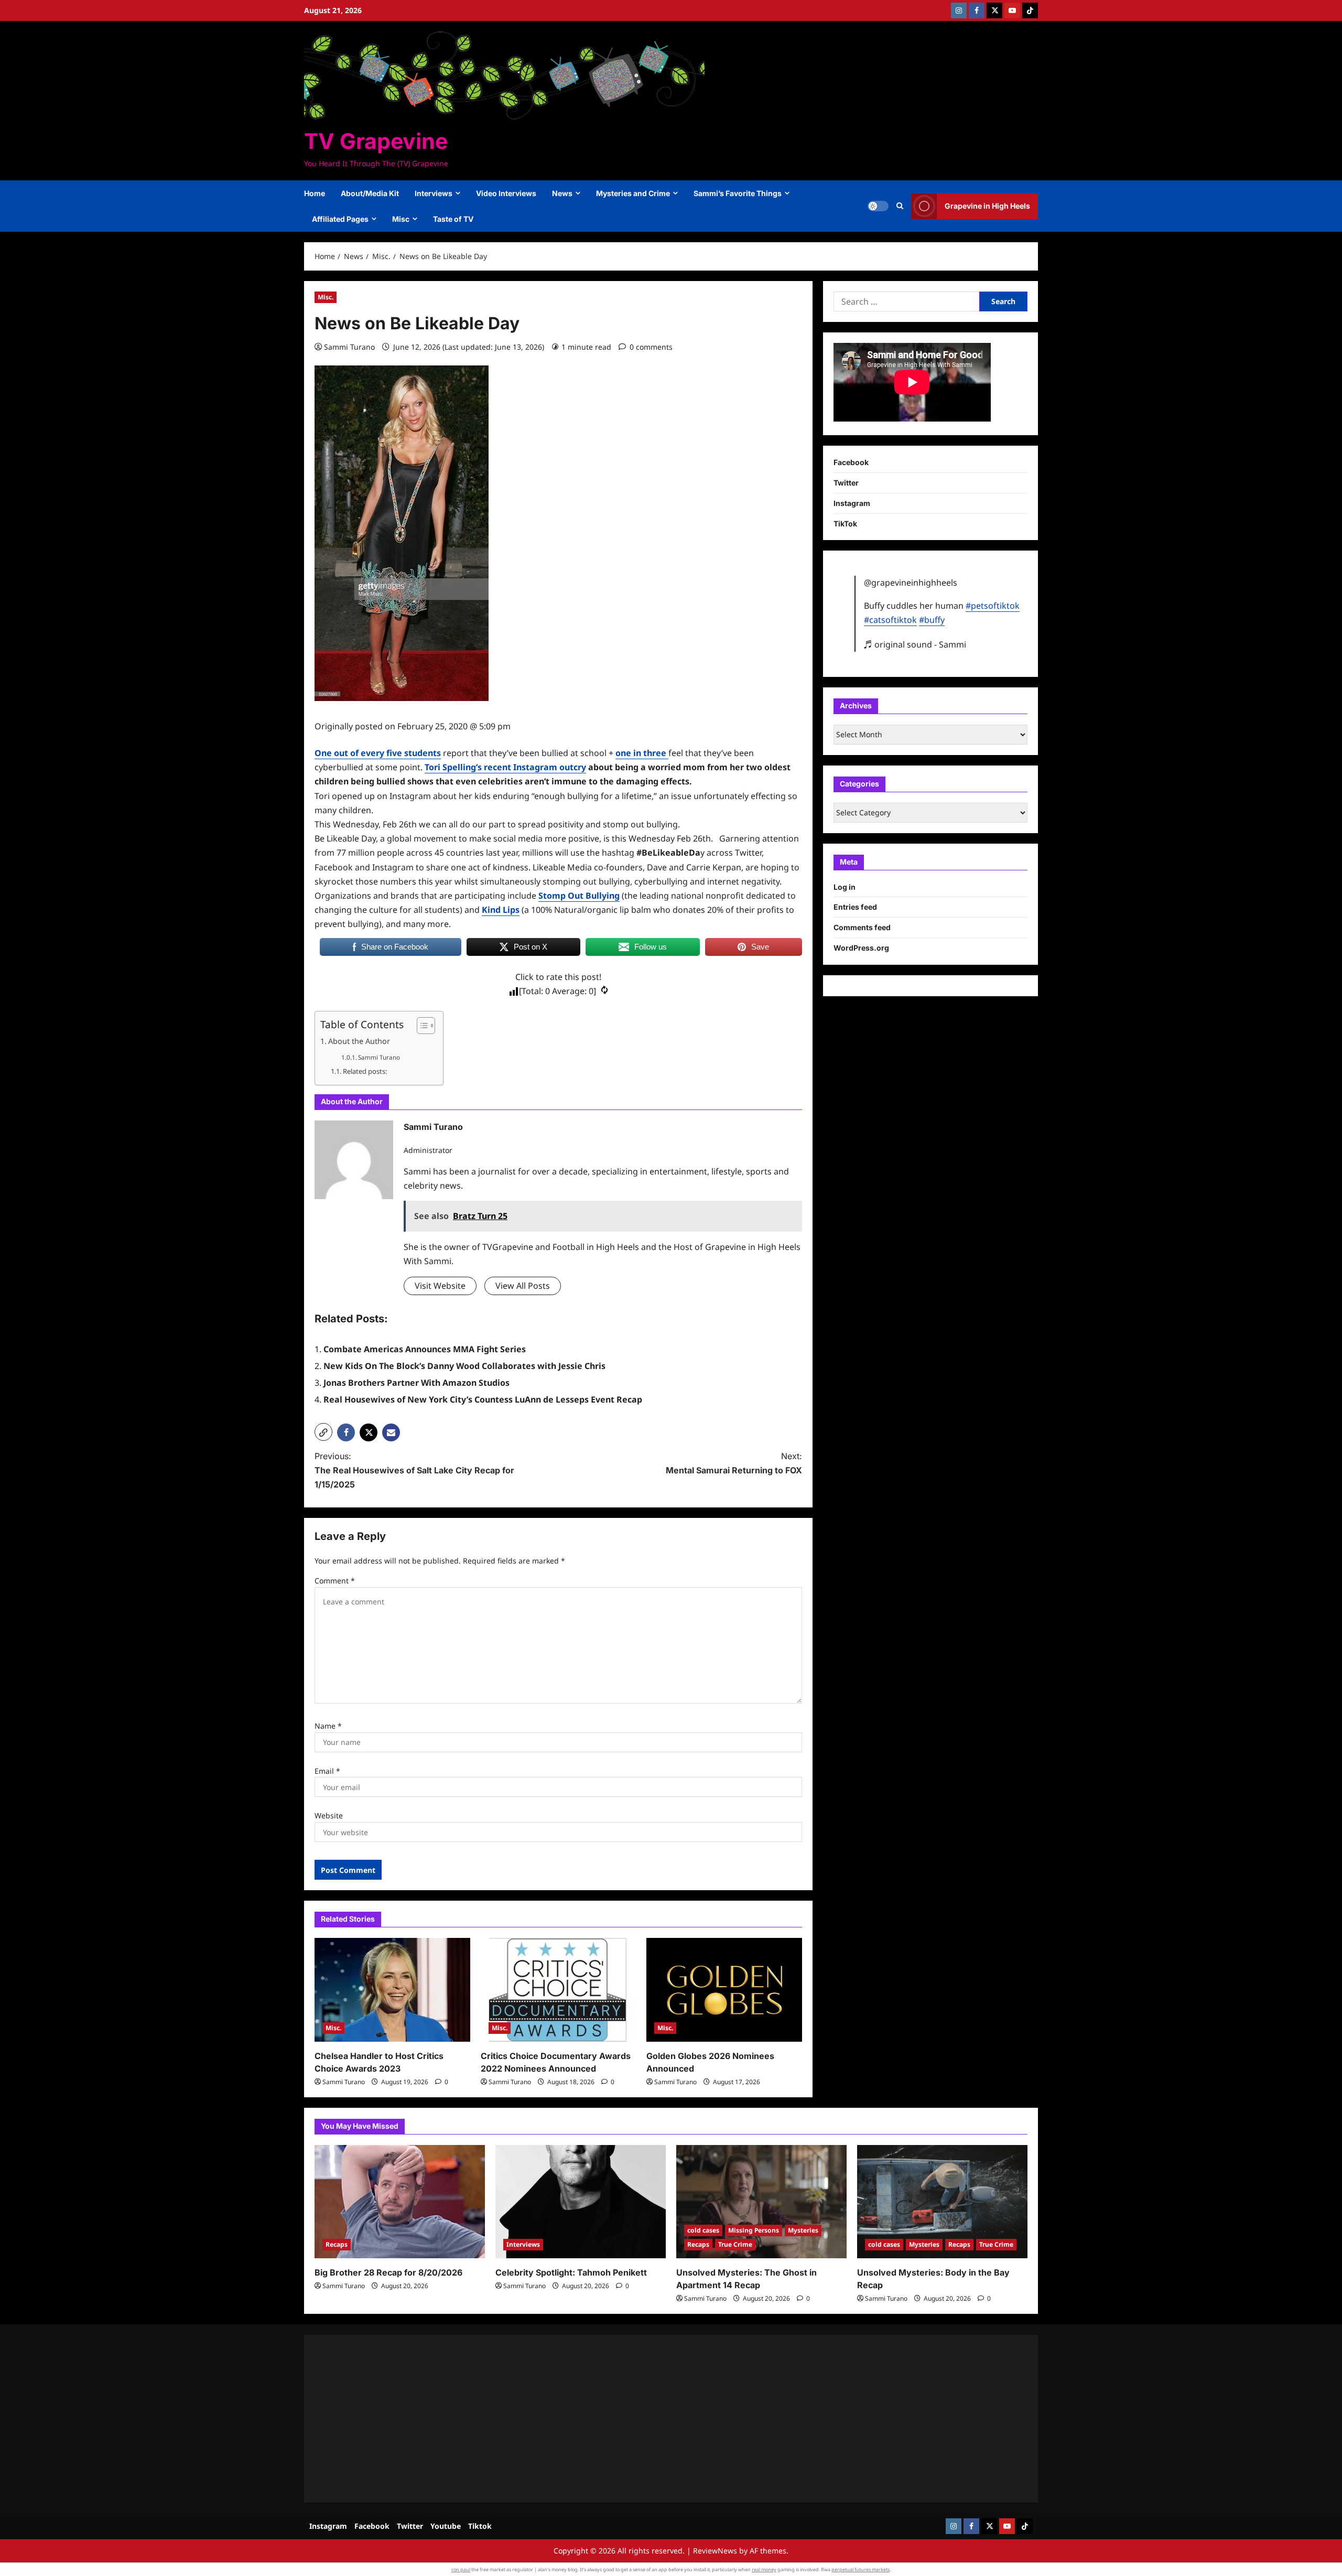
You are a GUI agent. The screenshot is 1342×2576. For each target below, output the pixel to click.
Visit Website (440, 1286)
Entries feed (855, 907)
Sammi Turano (349, 347)
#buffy (932, 620)
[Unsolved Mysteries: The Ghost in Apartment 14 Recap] (761, 2202)
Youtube (446, 2526)
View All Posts (523, 1286)
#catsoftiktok (890, 620)
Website (329, 1815)
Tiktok (480, 2526)
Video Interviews (506, 193)
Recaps (337, 2244)
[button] (900, 206)
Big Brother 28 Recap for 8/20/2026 (388, 2272)
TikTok (845, 524)
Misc (401, 219)
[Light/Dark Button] (878, 206)
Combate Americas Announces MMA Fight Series (425, 1349)
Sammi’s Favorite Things (738, 193)
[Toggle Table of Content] (421, 1026)
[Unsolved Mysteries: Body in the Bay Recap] (942, 2202)
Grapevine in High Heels (987, 206)
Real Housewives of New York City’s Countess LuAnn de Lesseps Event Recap (483, 1399)
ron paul (461, 2569)
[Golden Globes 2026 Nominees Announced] (724, 1990)
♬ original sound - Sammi (915, 644)
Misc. (326, 297)
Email (327, 1771)
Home (315, 193)
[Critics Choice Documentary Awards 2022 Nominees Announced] (559, 1990)
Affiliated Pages (340, 219)
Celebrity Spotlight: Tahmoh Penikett (571, 2272)
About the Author (359, 1041)
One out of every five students (378, 753)
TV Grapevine (376, 141)
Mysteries (803, 2230)
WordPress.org (861, 948)
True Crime (735, 2244)
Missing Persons (754, 2230)
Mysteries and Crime (633, 193)
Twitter (846, 483)
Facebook (851, 463)
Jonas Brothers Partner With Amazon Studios (416, 1383)
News (562, 193)
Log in (845, 887)
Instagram (852, 503)
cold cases (703, 2230)
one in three (642, 753)
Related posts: (365, 1071)
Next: (734, 1463)
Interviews (434, 193)
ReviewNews (715, 2551)
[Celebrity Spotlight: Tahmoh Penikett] (581, 2202)
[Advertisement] (629, 2419)
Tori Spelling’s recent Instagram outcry (505, 767)
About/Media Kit (370, 193)
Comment (335, 1581)
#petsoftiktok (993, 606)
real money (764, 2569)
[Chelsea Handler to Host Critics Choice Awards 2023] (392, 1990)
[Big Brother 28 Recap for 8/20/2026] (400, 2202)
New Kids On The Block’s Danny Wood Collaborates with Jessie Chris (464, 1366)
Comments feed (862, 928)
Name (328, 1726)
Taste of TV (453, 219)
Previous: (414, 1470)
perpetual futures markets (861, 2569)
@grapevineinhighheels (911, 583)
